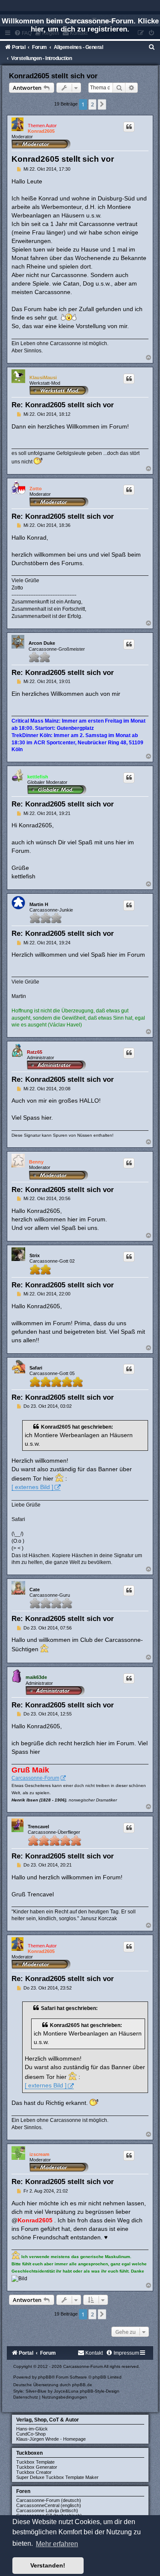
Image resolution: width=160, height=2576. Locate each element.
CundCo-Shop (31, 2434)
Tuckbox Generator (37, 2467)
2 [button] (92, 104)
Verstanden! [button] (48, 2565)
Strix (35, 1255)
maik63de (36, 1677)
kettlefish (38, 777)
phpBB (45, 2377)
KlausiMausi (43, 377)
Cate (35, 1590)
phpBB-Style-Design (100, 2391)
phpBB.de (82, 2385)
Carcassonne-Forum (35, 1778)
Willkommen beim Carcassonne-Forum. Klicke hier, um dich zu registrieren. (80, 25)
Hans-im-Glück (32, 2429)
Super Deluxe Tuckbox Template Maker (57, 2477)
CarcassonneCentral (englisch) (49, 2505)
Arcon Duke (42, 643)
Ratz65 (35, 1052)
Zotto (36, 489)
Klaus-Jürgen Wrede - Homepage (51, 2439)
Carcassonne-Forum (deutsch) (49, 2500)
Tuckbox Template (35, 2462)
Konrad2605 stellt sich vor (53, 76)
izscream (39, 2154)
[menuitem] (152, 47)
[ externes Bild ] (32, 1487)
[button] (102, 104)
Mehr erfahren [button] (57, 2544)
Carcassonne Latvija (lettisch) (47, 2510)
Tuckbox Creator (34, 2472)
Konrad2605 (41, 131)
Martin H (39, 904)
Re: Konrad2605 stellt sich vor (63, 405)
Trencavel (38, 1827)
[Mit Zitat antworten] (129, 127)
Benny (36, 1162)
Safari (36, 1368)
